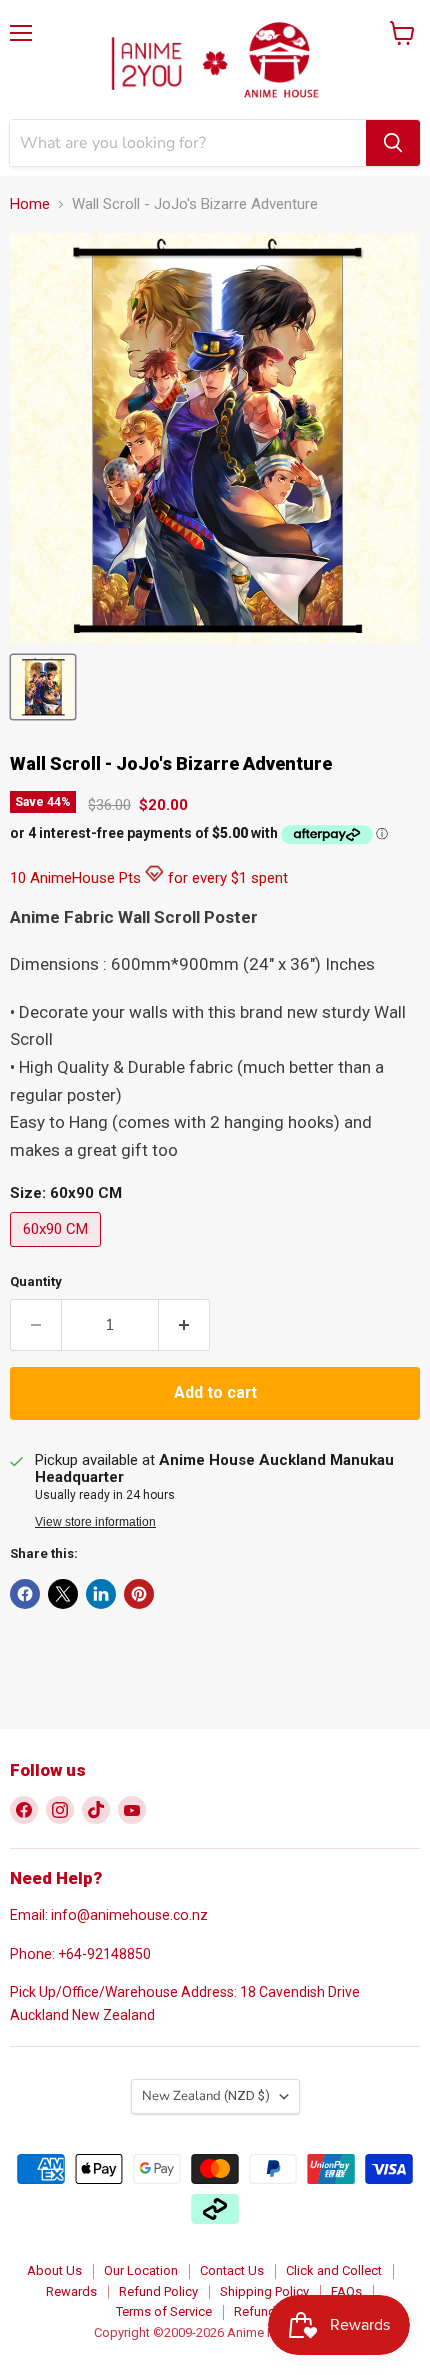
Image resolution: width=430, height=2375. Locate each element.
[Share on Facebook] (25, 1594)
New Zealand (206, 2096)
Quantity (36, 1281)
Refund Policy (158, 2291)
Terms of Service (164, 2311)
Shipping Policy (264, 2291)
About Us (54, 2270)
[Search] (393, 143)
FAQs (346, 2291)
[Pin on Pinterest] (139, 1594)
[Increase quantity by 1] (184, 1325)
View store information (95, 1522)
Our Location (141, 2270)
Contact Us (232, 2270)
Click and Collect (334, 2270)
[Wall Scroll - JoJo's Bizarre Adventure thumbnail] (43, 687)
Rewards (71, 2291)
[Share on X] (63, 1594)
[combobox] (188, 143)
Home (30, 204)
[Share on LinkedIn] (101, 1594)
